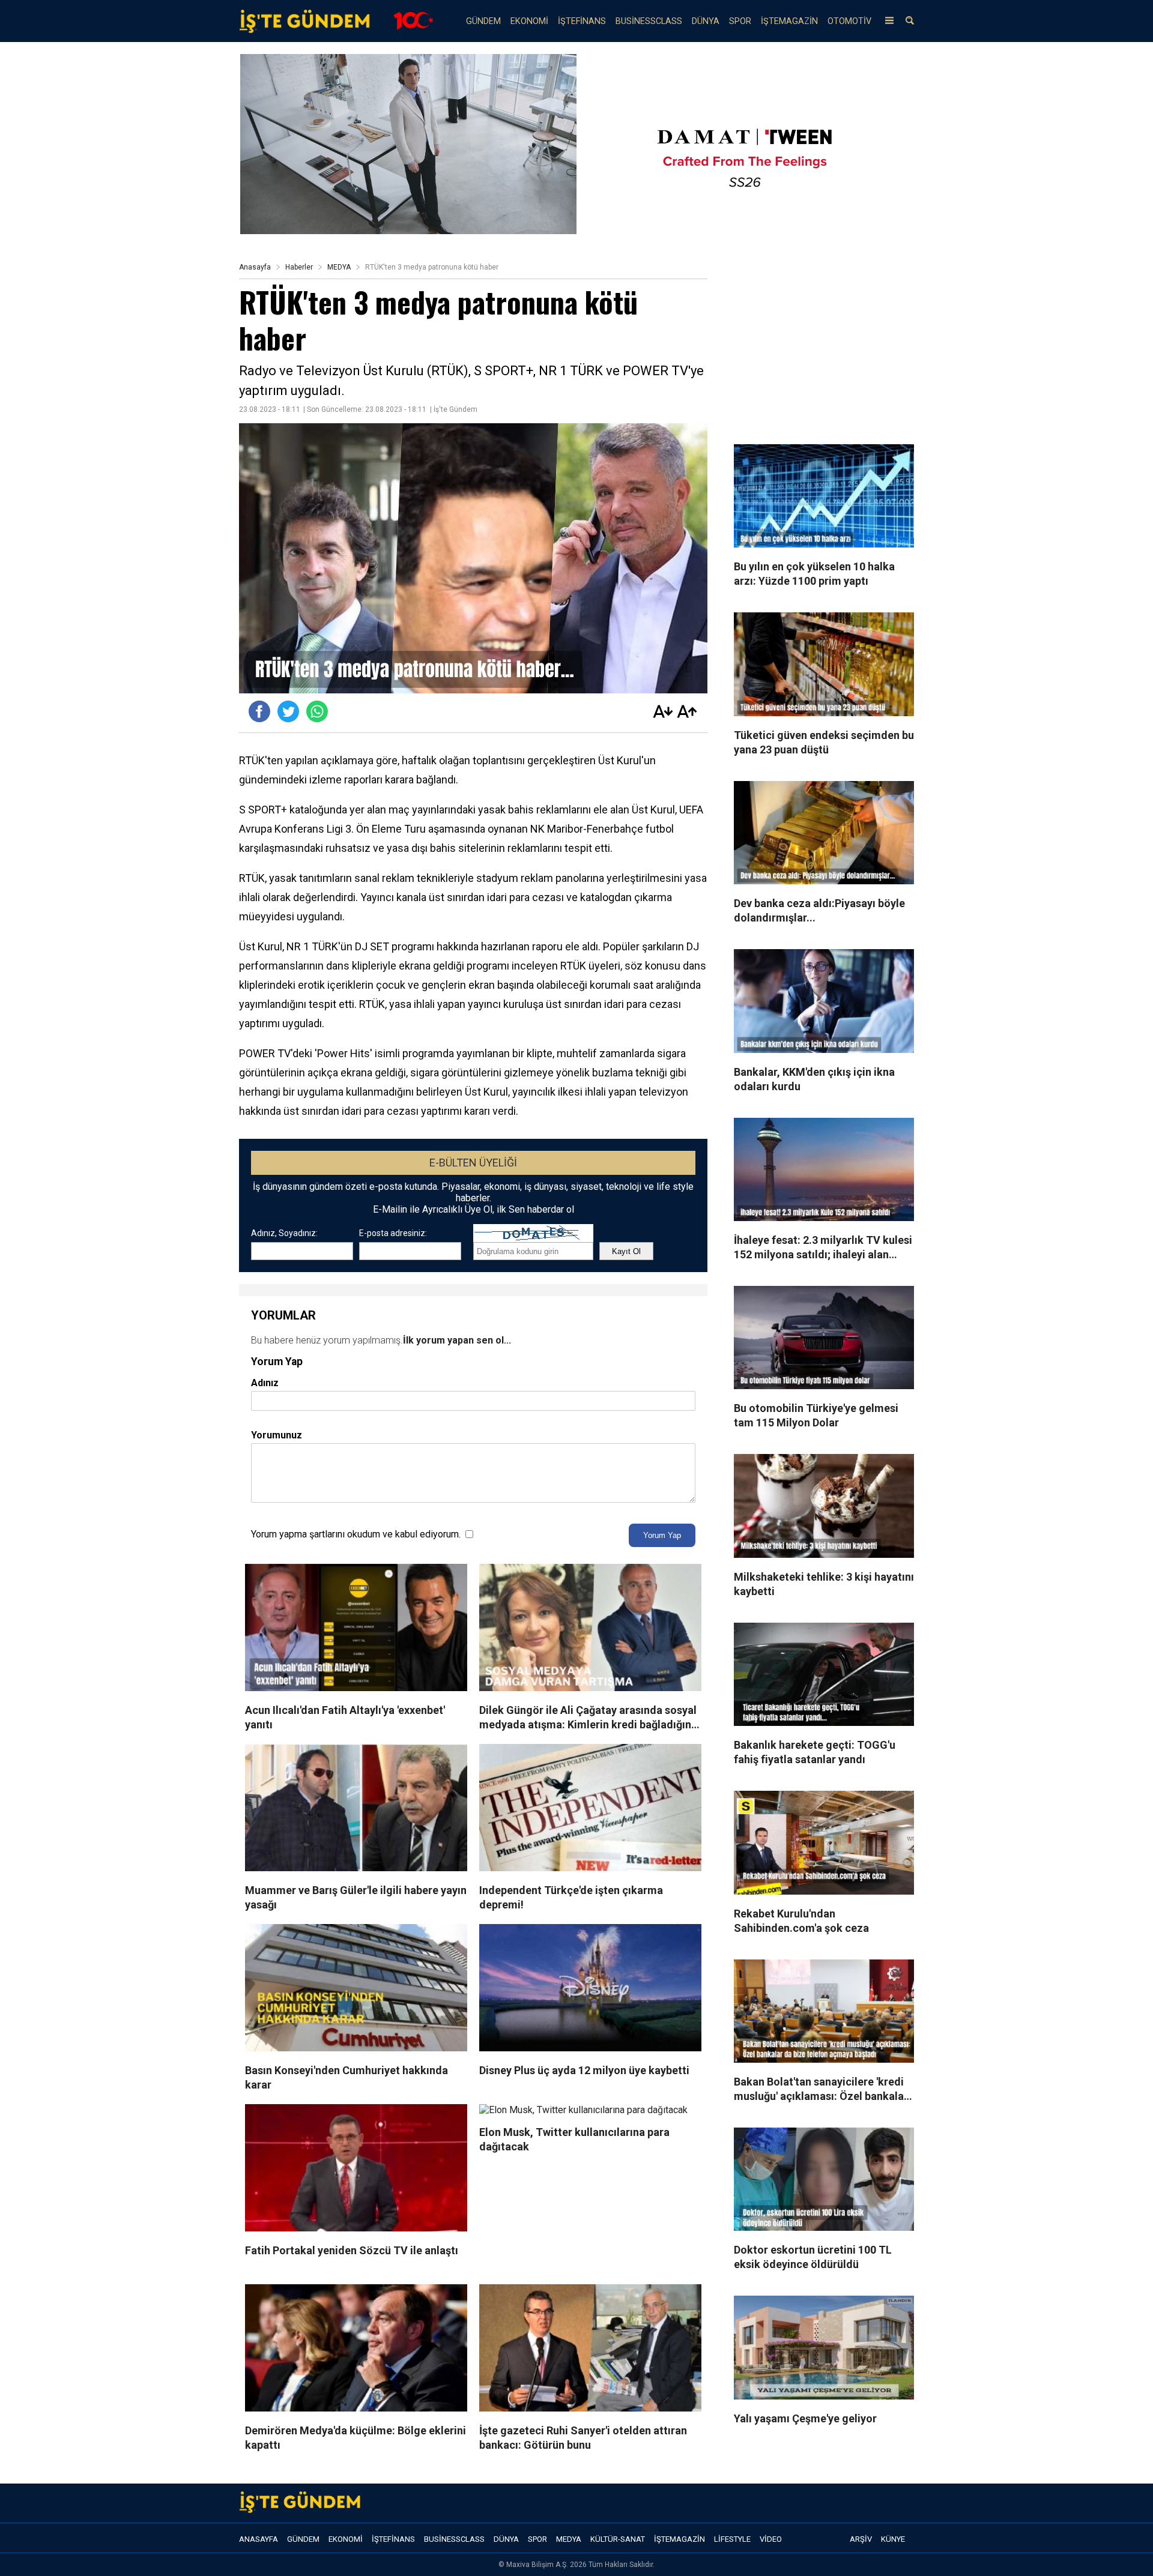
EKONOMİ (529, 21)
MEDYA (339, 267)
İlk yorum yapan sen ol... (457, 1340)
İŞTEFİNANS (582, 21)
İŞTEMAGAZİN (789, 21)
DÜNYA (706, 21)
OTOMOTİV (849, 21)
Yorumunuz (277, 1435)
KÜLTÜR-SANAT (618, 2539)
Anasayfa (255, 267)
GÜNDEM (483, 21)
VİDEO (771, 2539)
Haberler (299, 267)
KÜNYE (893, 2539)
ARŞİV (861, 2539)
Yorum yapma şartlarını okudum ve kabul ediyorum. (356, 1534)
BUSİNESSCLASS (649, 21)
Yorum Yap (662, 1535)
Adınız (265, 1383)
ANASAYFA (259, 2539)
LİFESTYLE (732, 2539)
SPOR (740, 21)
